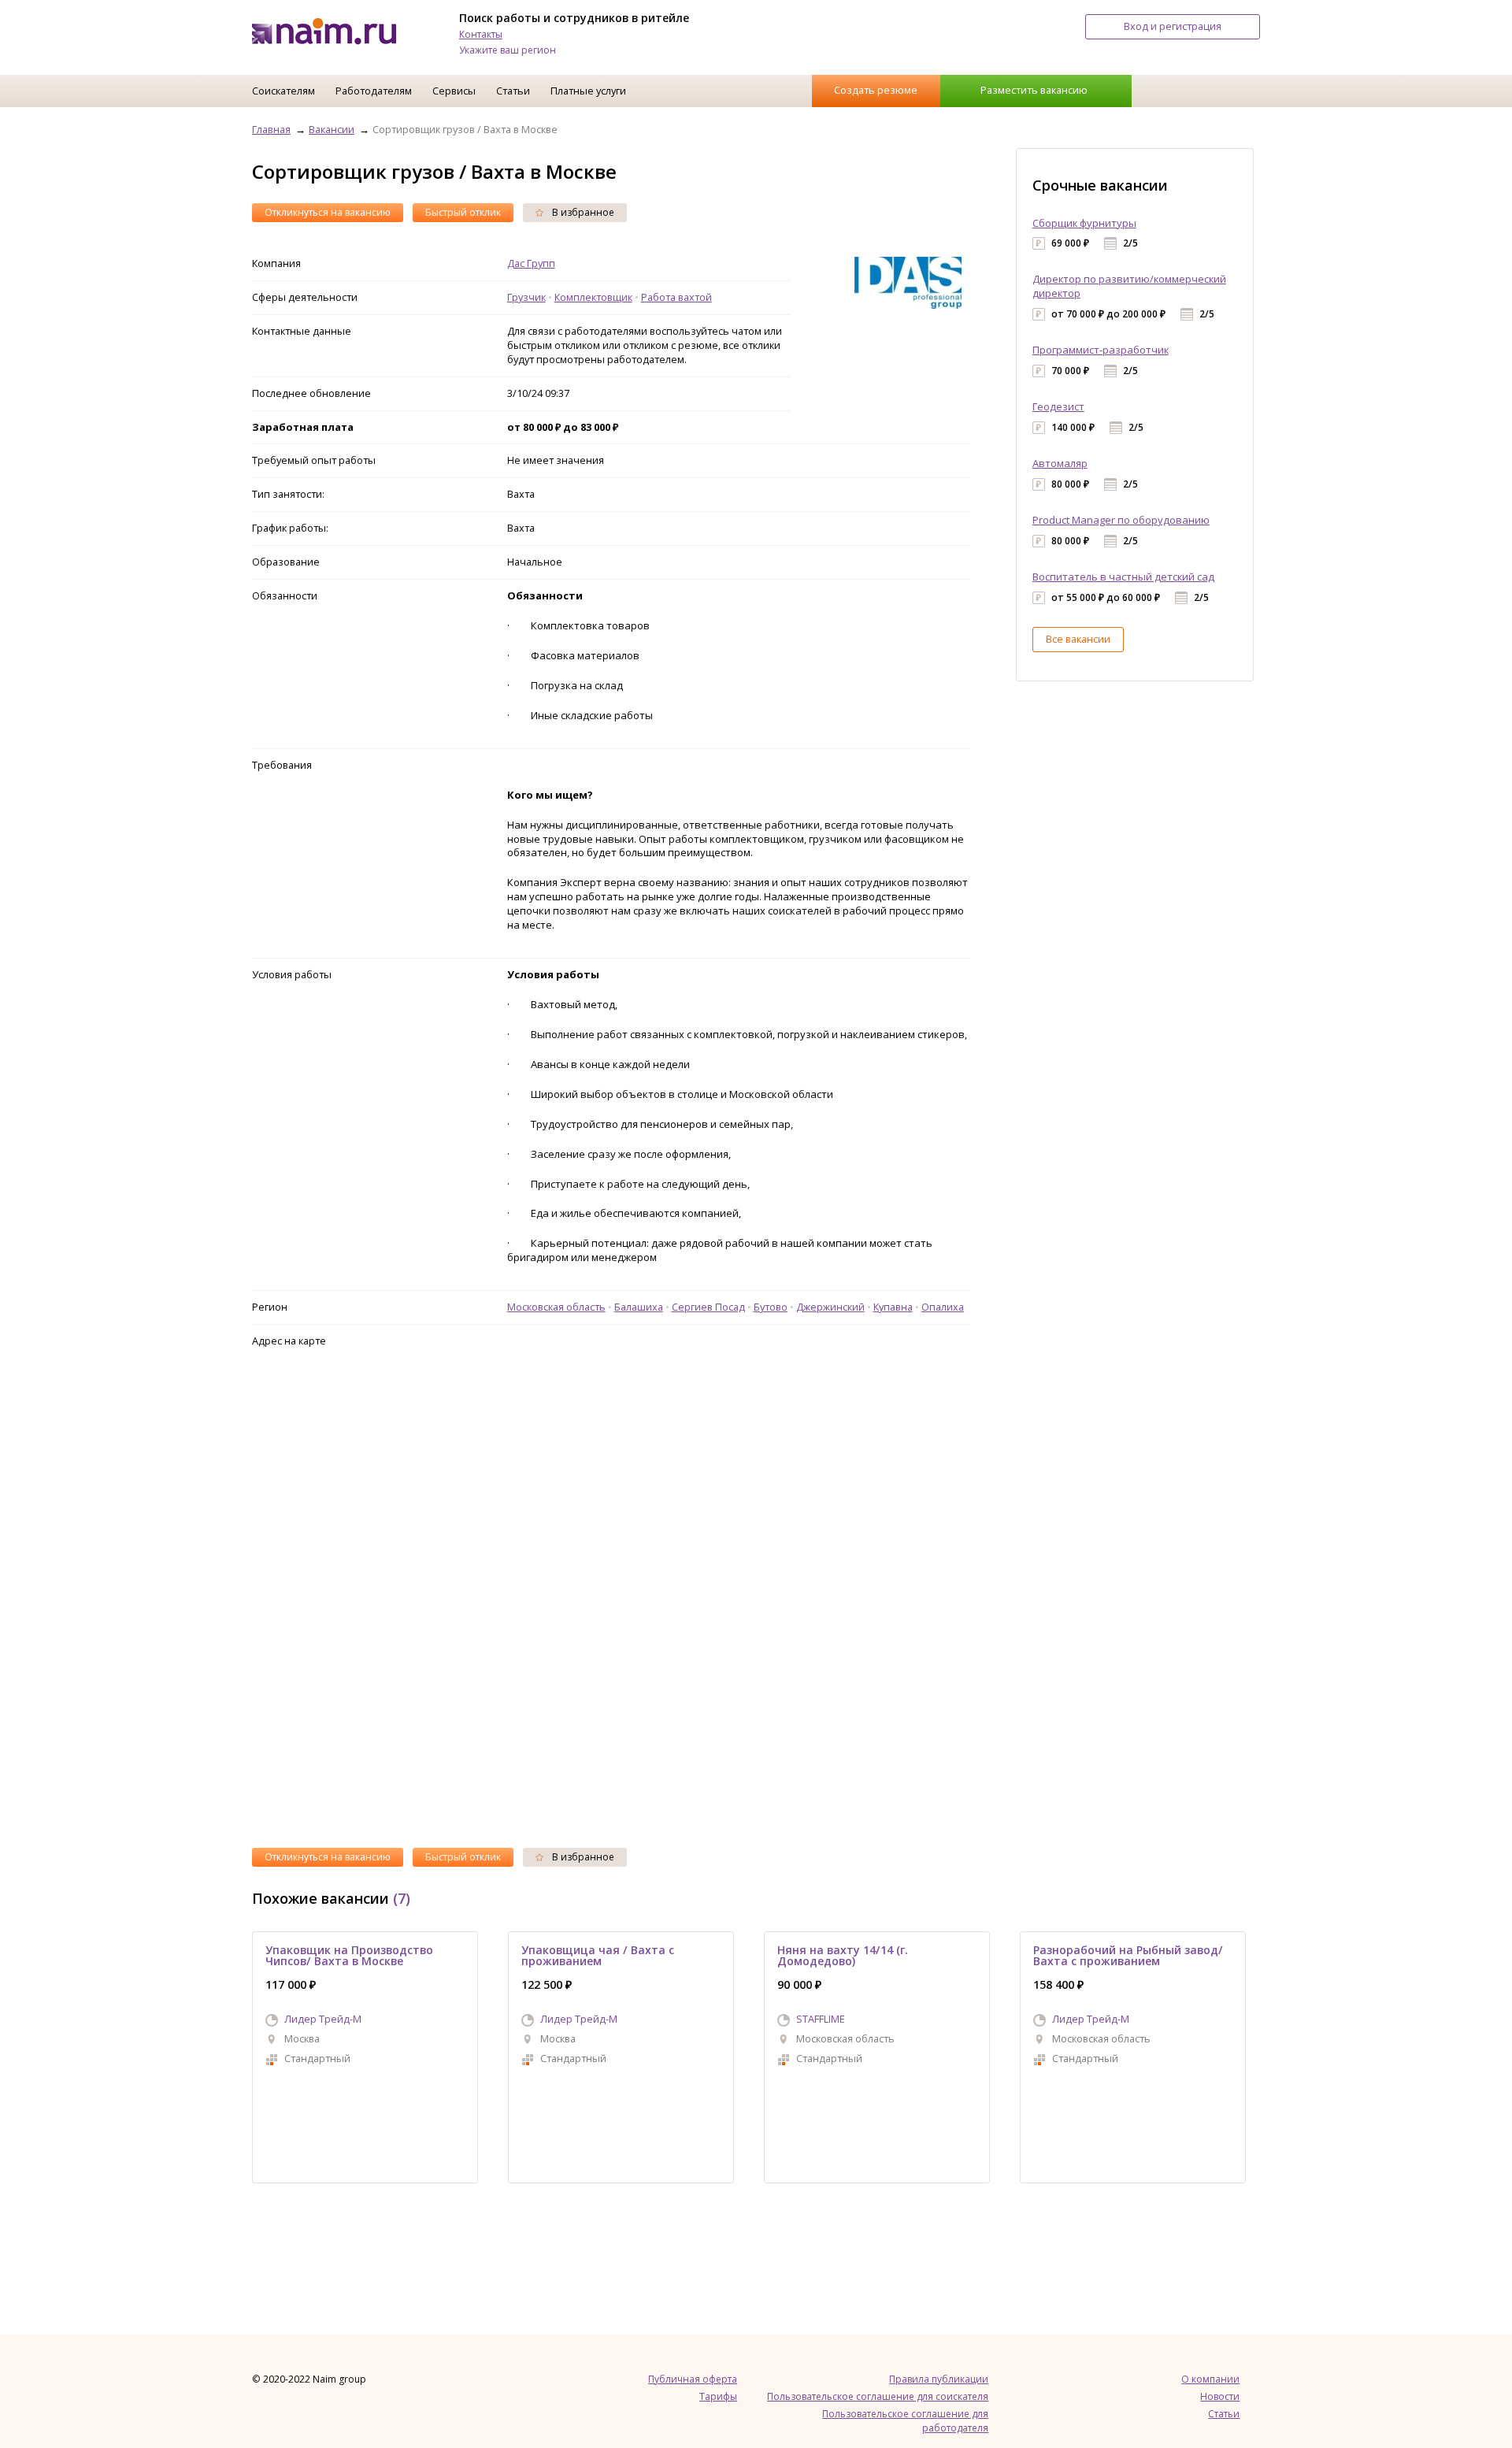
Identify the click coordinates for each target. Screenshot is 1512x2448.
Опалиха (943, 1307)
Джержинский (830, 1307)
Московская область (556, 1307)
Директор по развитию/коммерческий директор (1129, 286)
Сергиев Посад (708, 1307)
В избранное (582, 212)
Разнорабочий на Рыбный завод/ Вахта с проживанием (1128, 1955)
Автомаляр (1060, 463)
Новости (1220, 2396)
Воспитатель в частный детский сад (1123, 577)
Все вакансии (1078, 639)
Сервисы (454, 91)
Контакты (481, 34)
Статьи (513, 91)
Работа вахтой (676, 297)
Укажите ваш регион (508, 50)
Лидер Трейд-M (323, 2019)
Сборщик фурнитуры (1084, 223)
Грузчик (526, 297)
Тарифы (718, 2396)
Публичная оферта (693, 2379)
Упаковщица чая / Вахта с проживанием (598, 1955)
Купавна (893, 1307)
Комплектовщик (593, 297)
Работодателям (374, 91)
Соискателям (283, 91)
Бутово (771, 1307)
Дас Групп (531, 263)
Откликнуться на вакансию (328, 212)
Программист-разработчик (1101, 350)
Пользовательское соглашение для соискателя (878, 2396)
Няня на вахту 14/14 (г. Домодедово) (843, 1955)
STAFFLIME (821, 2019)
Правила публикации (939, 2379)
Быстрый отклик (463, 212)
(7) (402, 1898)
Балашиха (639, 1307)
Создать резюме (876, 90)
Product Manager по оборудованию (1121, 520)
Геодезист (1058, 406)
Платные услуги (588, 91)
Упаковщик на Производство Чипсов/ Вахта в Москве (349, 1955)
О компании (1210, 2379)
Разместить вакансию (1034, 90)
